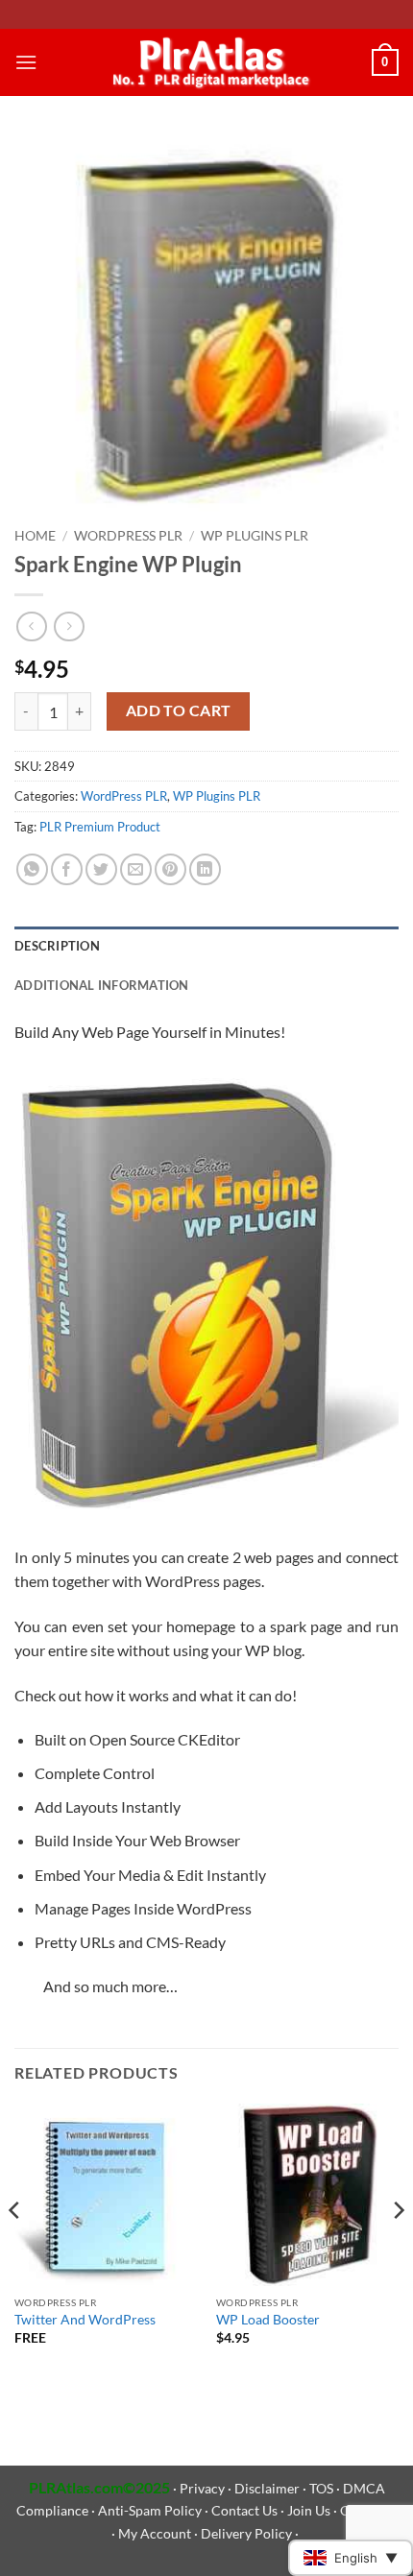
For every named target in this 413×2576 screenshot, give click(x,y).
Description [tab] (57, 946)
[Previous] (15, 2249)
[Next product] (31, 626)
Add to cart (179, 710)
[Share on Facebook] (67, 869)
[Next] (398, 2249)
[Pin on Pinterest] (170, 869)
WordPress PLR (128, 536)
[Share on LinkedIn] (205, 869)
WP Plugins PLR (255, 536)
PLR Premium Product (100, 827)
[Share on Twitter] (101, 869)
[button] (26, 62)
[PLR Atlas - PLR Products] (207, 62)
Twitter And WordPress (85, 2320)
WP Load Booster (268, 2320)
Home (35, 536)
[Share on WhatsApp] (32, 869)
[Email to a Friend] (136, 869)
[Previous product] (69, 626)
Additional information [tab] (102, 985)
